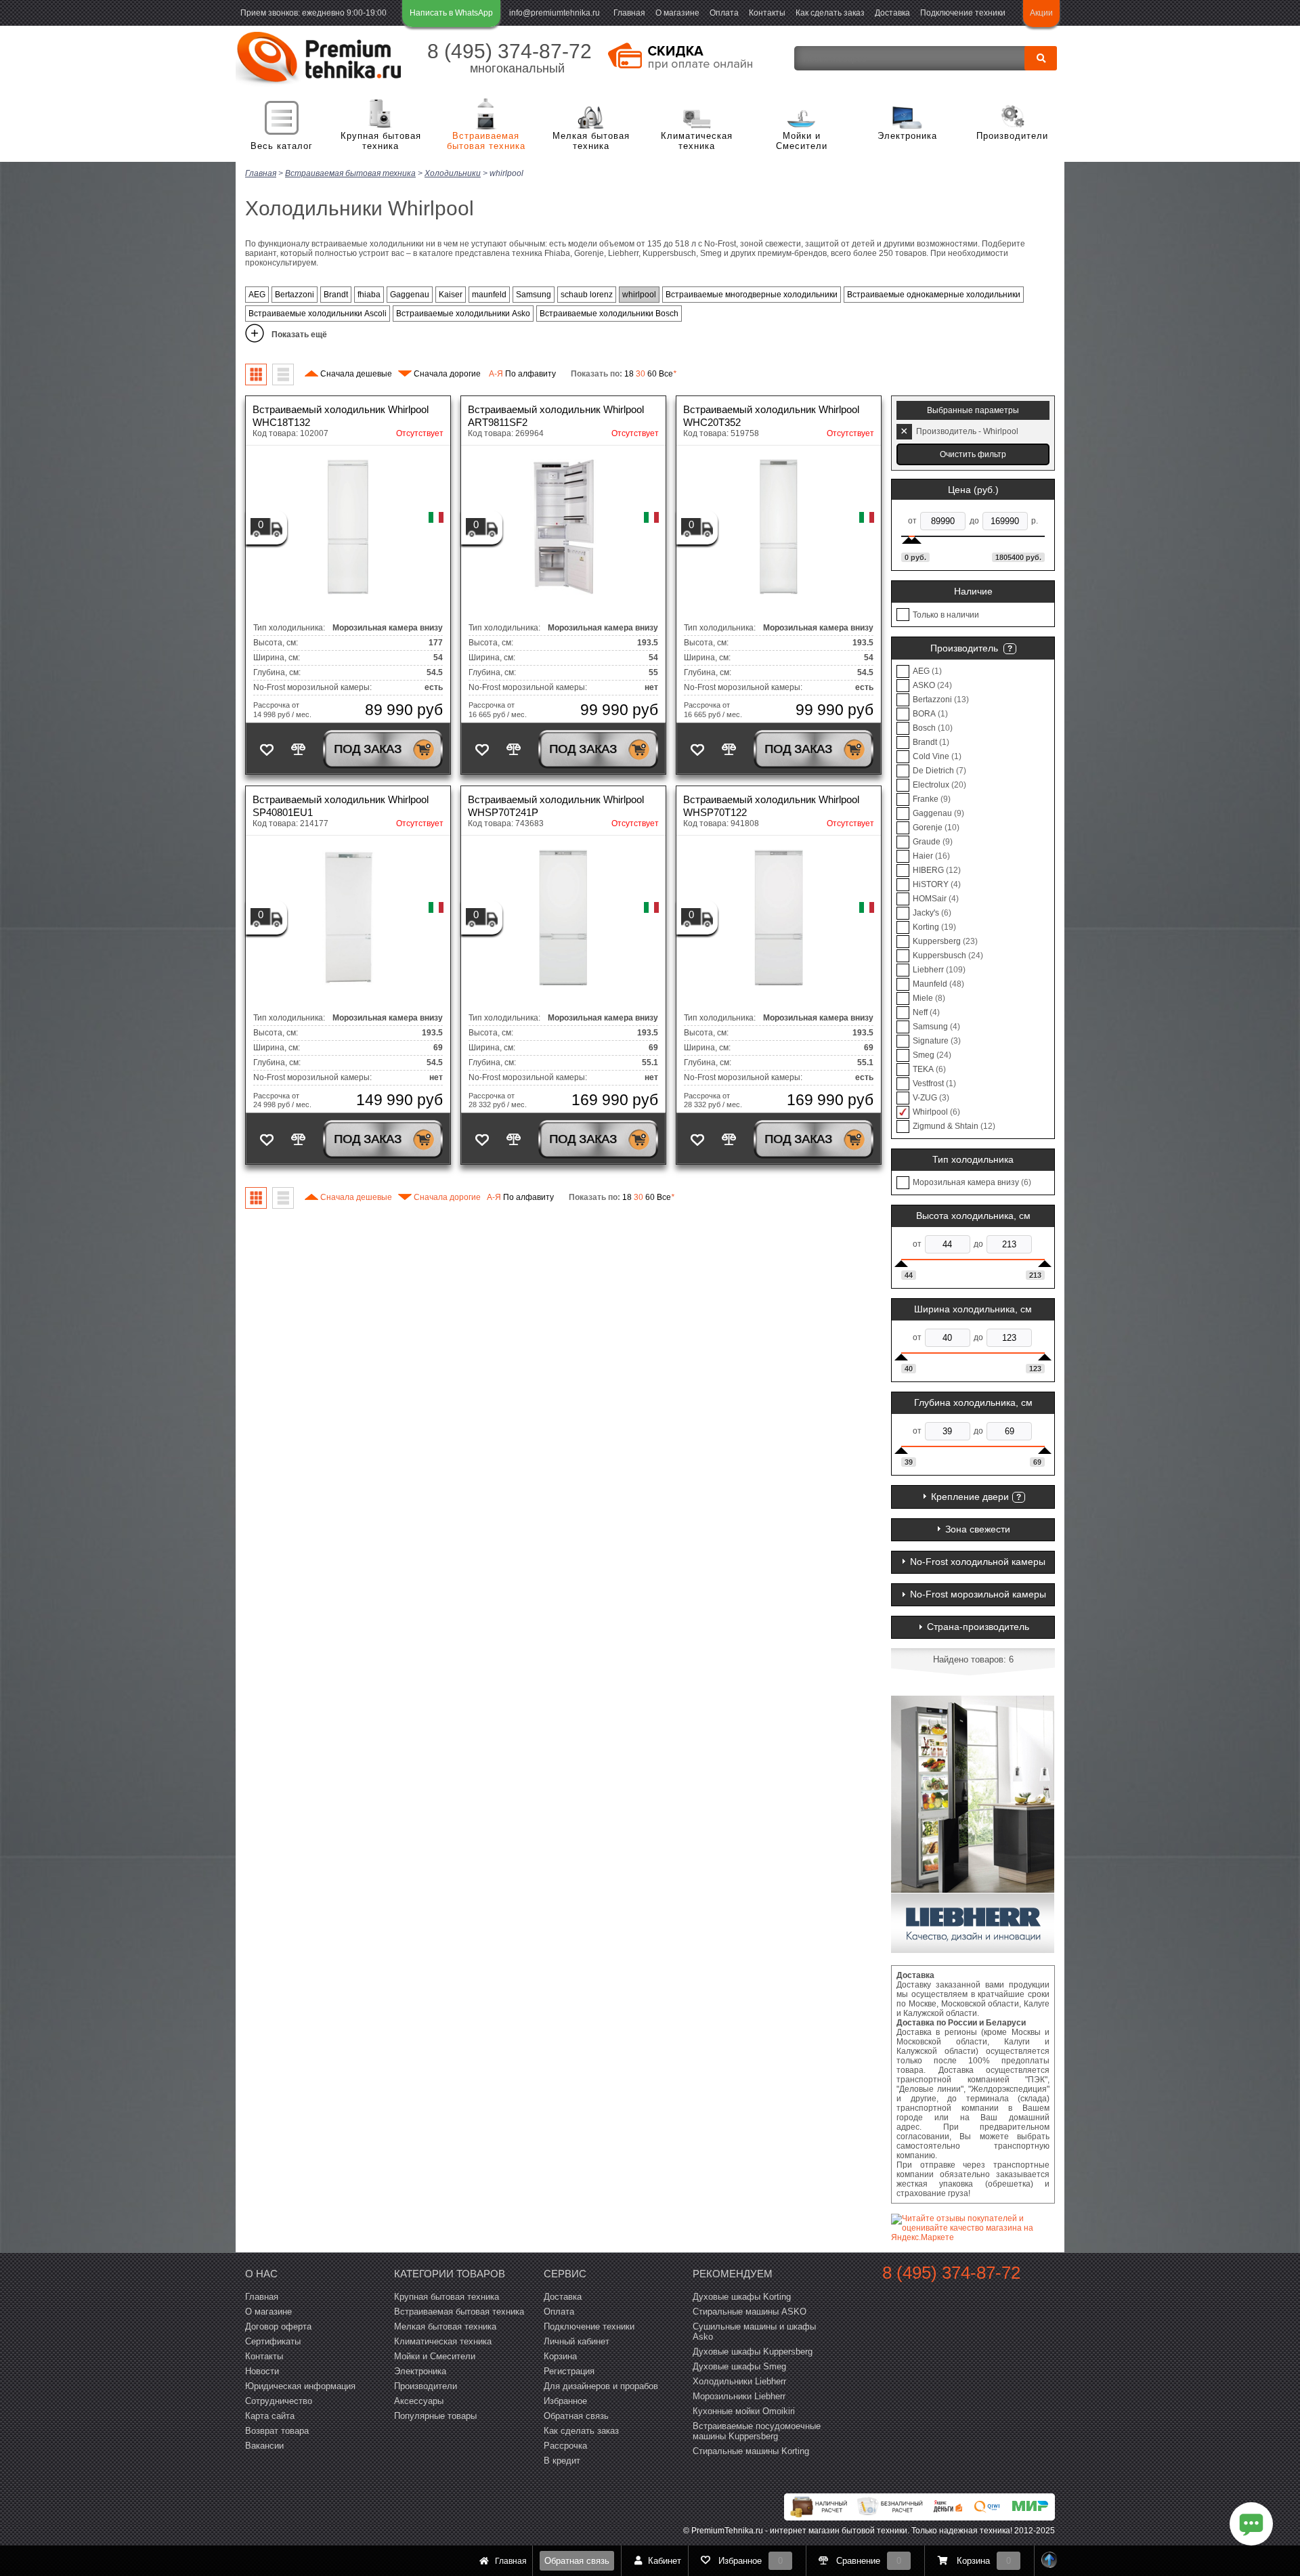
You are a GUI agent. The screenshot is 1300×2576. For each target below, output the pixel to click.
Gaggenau (410, 295)
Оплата (724, 13)
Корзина (560, 2356)
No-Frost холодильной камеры (978, 1562)
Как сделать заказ (830, 13)
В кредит (562, 2461)
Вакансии (264, 2446)
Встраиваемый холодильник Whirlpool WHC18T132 (341, 416)
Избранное (565, 2401)
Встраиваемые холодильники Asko (463, 314)
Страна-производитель (978, 1627)
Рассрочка (565, 2446)
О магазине (677, 13)
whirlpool (639, 295)
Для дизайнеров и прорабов (601, 2386)
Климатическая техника (697, 141)
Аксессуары (419, 2401)
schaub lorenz (587, 295)
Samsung (534, 295)
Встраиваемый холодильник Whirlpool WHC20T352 (771, 416)
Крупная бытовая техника (381, 141)
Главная (629, 13)
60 (652, 374)
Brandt (336, 295)
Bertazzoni (295, 295)
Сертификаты (273, 2341)
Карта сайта (270, 2416)
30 (641, 374)
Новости (262, 2371)
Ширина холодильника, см (973, 1309)
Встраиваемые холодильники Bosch (609, 314)
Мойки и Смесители (802, 141)
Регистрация (569, 2371)
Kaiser (451, 295)
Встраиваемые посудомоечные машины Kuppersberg (757, 2431)
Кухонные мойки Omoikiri (744, 2411)
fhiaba (369, 295)
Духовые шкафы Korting (742, 2297)
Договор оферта (278, 2326)
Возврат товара (277, 2431)
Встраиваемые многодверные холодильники (752, 295)
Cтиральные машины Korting (751, 2451)
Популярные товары (435, 2416)
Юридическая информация (300, 2386)
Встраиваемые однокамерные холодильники (934, 295)
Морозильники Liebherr (739, 2396)
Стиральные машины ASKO (750, 2312)
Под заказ (368, 749)
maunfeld (489, 295)
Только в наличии (946, 615)
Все (668, 374)
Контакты (767, 13)
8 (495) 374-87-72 (510, 51)
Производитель (964, 648)
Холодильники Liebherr (739, 2381)
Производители (1012, 136)
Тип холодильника (973, 1159)
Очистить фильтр (973, 454)
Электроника (907, 136)
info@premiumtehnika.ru (555, 13)
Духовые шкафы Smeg (739, 2366)
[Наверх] (1049, 2561)
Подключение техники (963, 13)
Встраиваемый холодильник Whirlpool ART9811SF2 (556, 416)
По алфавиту (522, 374)
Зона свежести (978, 1529)
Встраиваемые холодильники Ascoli (318, 314)
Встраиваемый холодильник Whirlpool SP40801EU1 (341, 806)
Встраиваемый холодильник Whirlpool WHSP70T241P (556, 806)
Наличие (973, 591)
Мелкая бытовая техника (591, 141)
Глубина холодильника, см (973, 1402)
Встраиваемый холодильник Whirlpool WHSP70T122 (771, 806)
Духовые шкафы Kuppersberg (753, 2352)
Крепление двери (970, 1497)
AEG (257, 295)
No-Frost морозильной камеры (978, 1594)
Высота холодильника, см (973, 1216)
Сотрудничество (279, 2401)
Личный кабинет (577, 2341)
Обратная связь (577, 2561)
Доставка (892, 13)
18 (629, 374)
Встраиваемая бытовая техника (486, 141)
